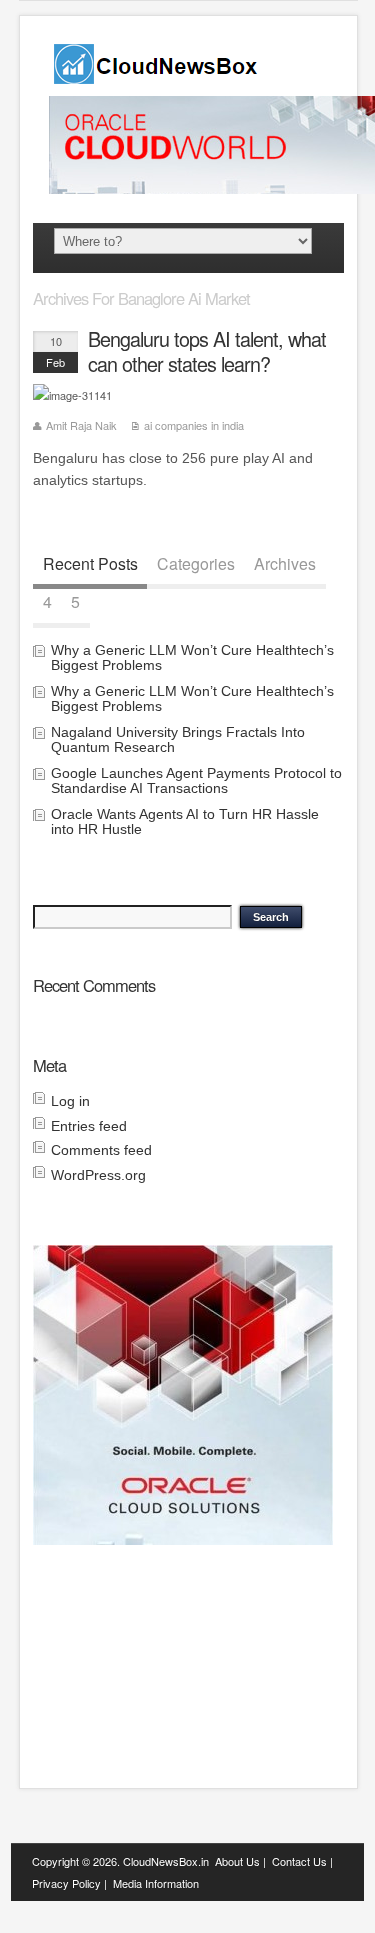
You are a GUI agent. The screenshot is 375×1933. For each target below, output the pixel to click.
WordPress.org (98, 1175)
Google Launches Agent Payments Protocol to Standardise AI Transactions (196, 780)
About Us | (240, 1861)
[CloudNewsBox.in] (157, 77)
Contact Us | (302, 1861)
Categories (196, 563)
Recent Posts (90, 563)
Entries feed (89, 1126)
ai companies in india (194, 425)
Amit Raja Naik (81, 425)
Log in (70, 1101)
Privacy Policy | (69, 1883)
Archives (285, 563)
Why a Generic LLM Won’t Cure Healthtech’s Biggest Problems (192, 657)
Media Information (156, 1883)
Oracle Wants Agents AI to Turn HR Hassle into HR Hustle (185, 821)
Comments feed (101, 1150)
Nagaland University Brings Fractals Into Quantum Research (178, 739)
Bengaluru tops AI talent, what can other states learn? (207, 351)
